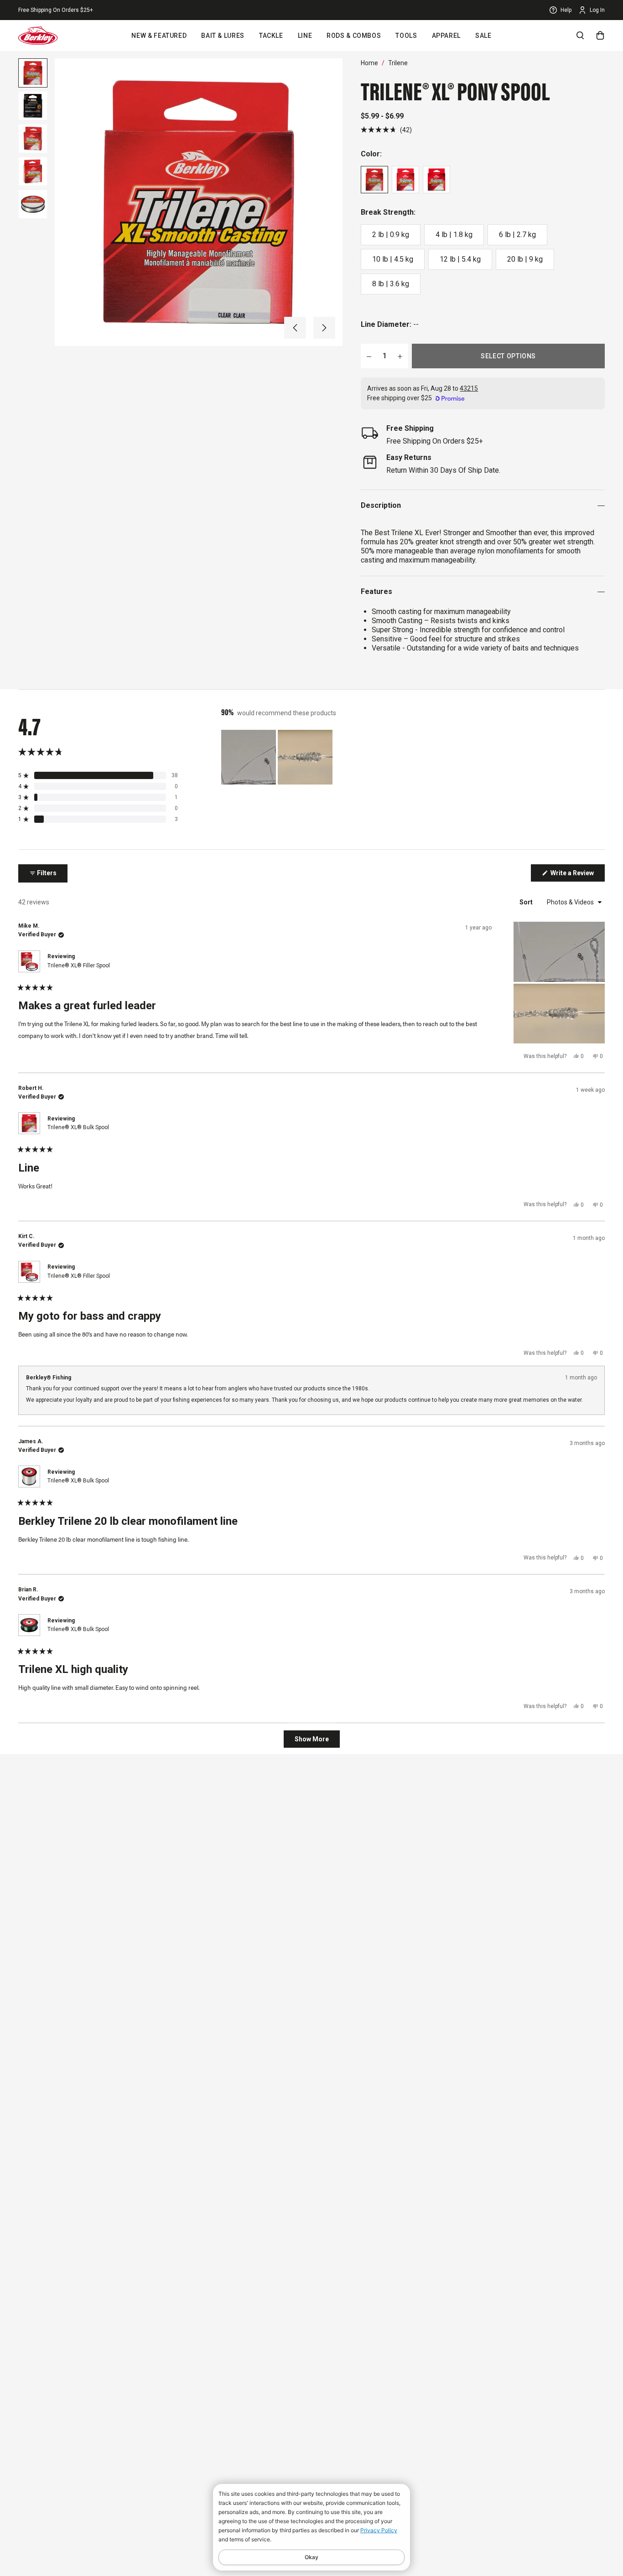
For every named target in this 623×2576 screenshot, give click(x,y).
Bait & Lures (223, 36)
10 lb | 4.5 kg (393, 259)
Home (369, 63)
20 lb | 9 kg (525, 259)
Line (305, 36)
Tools (406, 36)
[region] (278, 757)
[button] (295, 328)
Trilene (398, 63)
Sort (527, 902)
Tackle (271, 36)
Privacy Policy (379, 2530)
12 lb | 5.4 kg (460, 259)
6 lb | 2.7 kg (517, 235)
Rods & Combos (354, 36)
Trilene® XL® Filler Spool (79, 965)
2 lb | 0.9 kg (391, 235)
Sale (483, 36)
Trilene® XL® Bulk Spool (78, 1127)
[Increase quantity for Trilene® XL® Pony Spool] (400, 356)
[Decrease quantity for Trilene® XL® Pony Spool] (369, 356)
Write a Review (577, 875)
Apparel (446, 36)
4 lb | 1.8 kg (454, 235)
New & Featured (159, 36)
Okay (311, 2557)
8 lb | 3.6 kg (391, 284)
